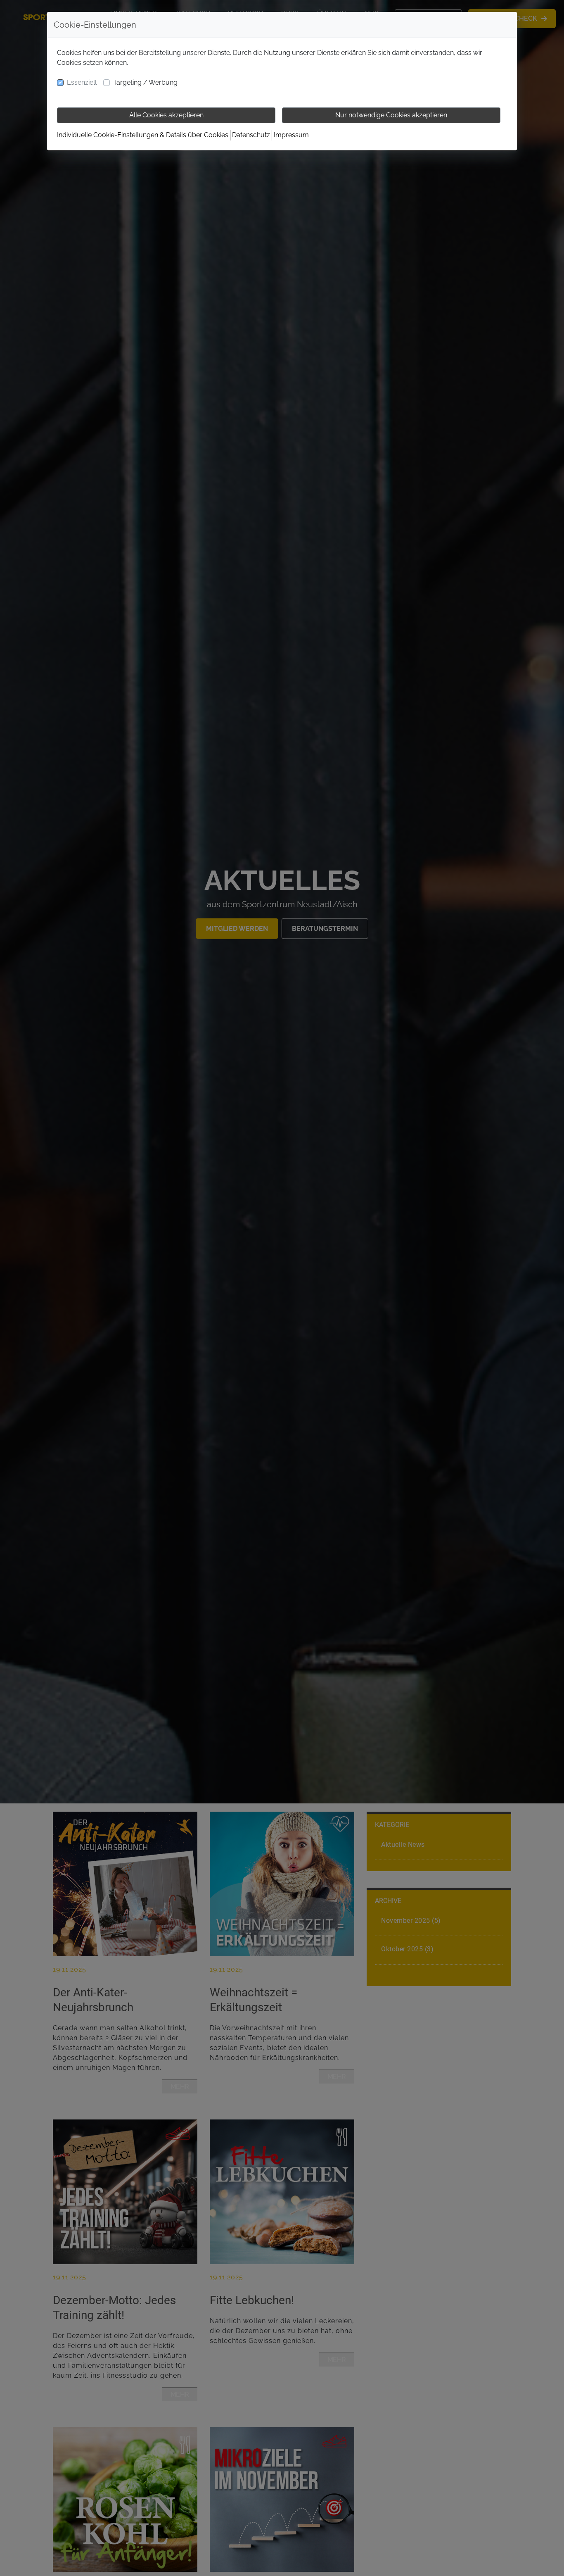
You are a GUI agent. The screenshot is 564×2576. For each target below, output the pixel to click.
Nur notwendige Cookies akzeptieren (391, 115)
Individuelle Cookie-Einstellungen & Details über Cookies (143, 135)
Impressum (291, 135)
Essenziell (82, 82)
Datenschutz (251, 135)
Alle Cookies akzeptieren (166, 115)
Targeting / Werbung (145, 82)
